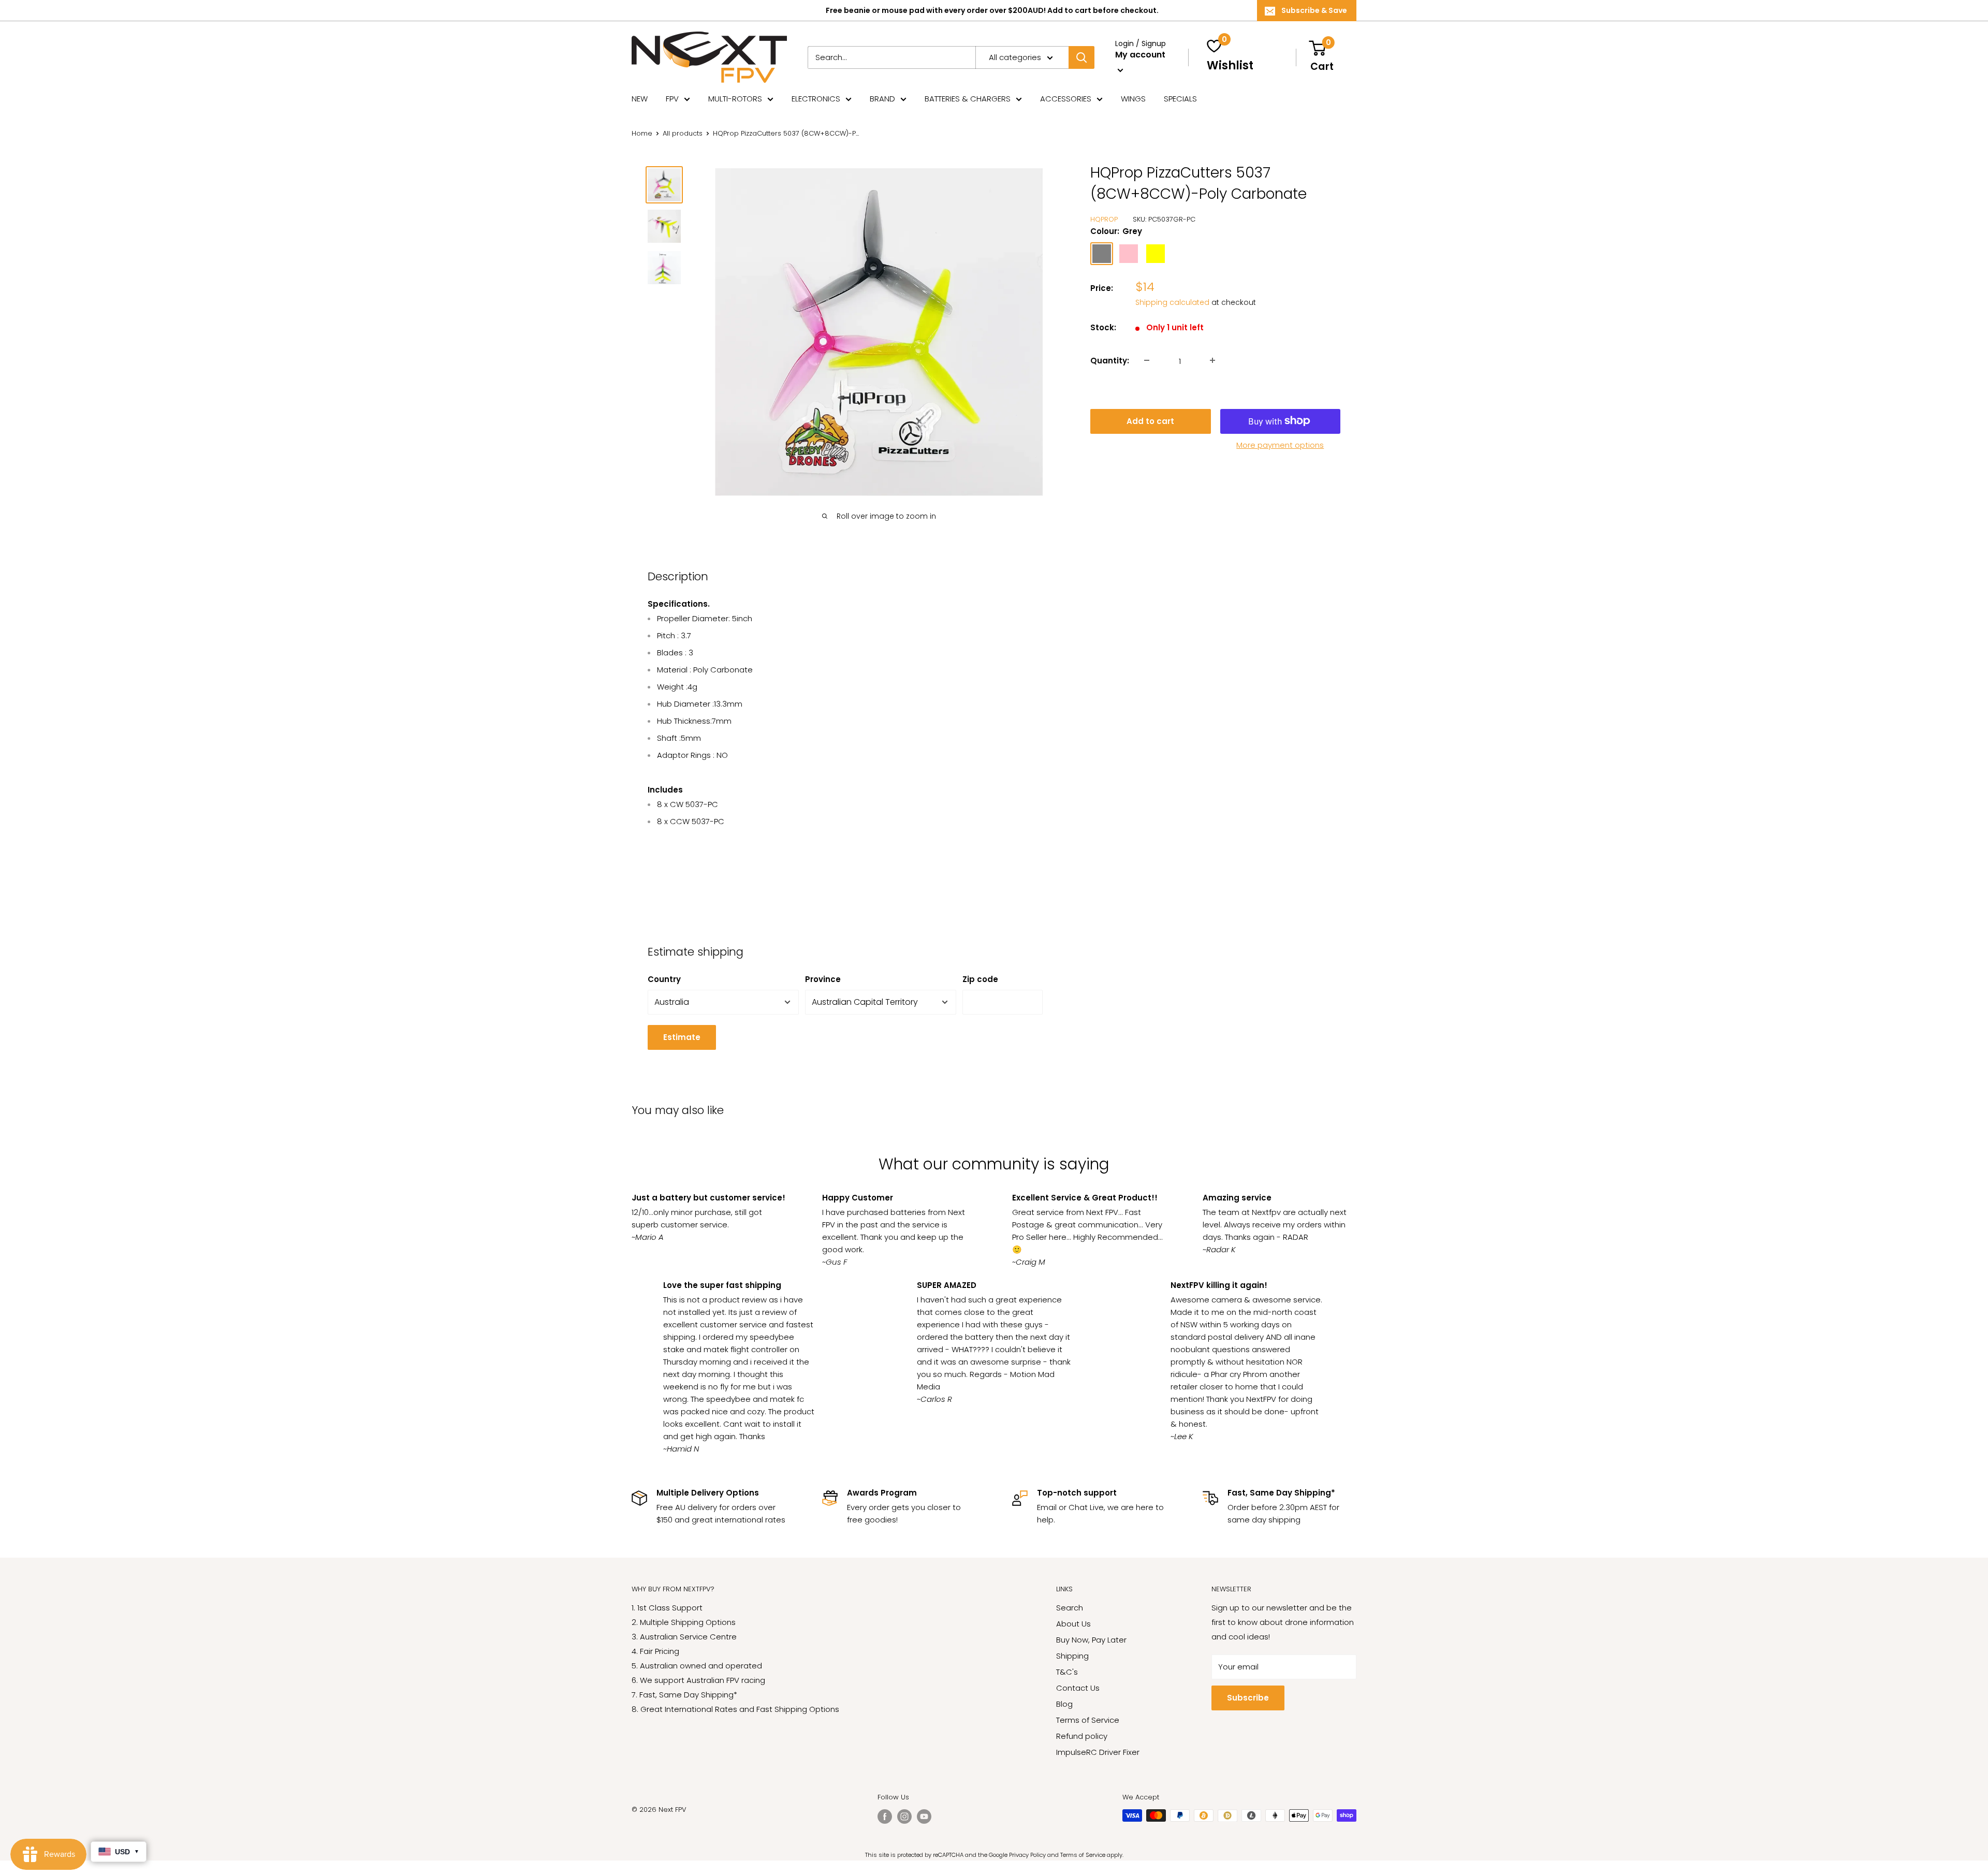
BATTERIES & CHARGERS (968, 99)
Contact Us (1078, 1688)
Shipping (1072, 1656)
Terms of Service (1088, 1720)
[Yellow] (1156, 253)
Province (823, 979)
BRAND (882, 99)
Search (1070, 1608)
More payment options (1280, 444)
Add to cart (1150, 421)
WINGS (1133, 99)
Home (642, 133)
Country (664, 979)
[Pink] (1129, 253)
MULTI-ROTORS (735, 99)
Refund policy (1082, 1736)
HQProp (1104, 219)
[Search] (1081, 57)
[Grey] (1102, 253)
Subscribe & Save (1314, 10)
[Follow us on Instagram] (904, 1817)
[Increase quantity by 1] (1212, 360)
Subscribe (1248, 1698)
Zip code (980, 979)
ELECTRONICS (816, 99)
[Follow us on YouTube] (924, 1817)
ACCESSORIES (1066, 99)
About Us (1073, 1624)
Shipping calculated (1172, 302)
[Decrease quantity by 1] (1147, 360)
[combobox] (891, 57)
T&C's (1067, 1672)
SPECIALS (1180, 99)
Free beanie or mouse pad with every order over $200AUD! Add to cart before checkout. (992, 10)
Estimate (682, 1037)
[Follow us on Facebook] (885, 1817)
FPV (672, 99)
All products (683, 133)
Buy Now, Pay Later (1091, 1640)
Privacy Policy (1027, 1855)
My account (1140, 55)
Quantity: (1110, 360)
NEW (640, 99)
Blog (1064, 1704)
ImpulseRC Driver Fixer (1098, 1752)
